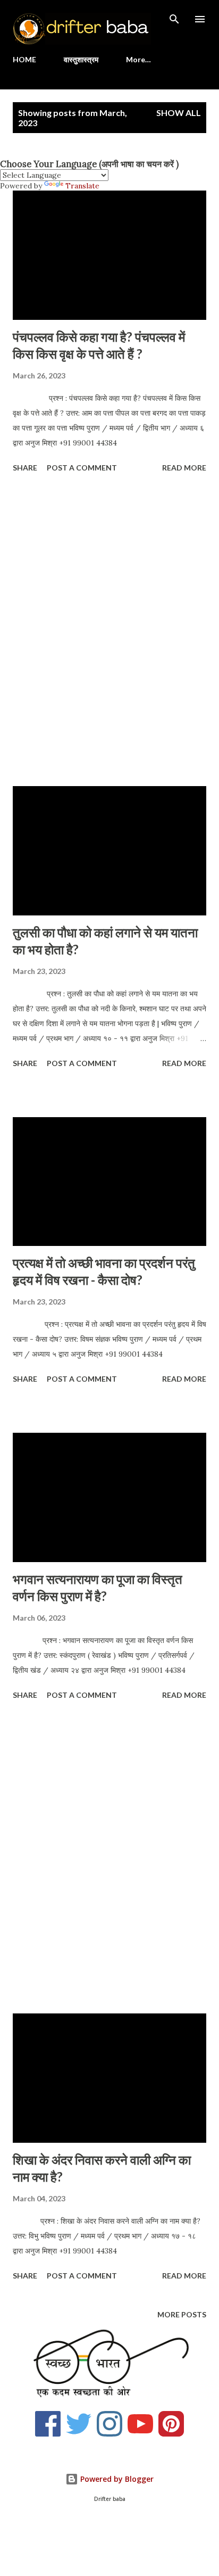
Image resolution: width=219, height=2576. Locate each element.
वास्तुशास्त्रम (81, 59)
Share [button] (25, 468)
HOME (24, 59)
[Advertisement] (109, 631)
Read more (184, 468)
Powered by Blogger (116, 2479)
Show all (179, 113)
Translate (82, 186)
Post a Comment (82, 468)
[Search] (174, 19)
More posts (182, 2314)
